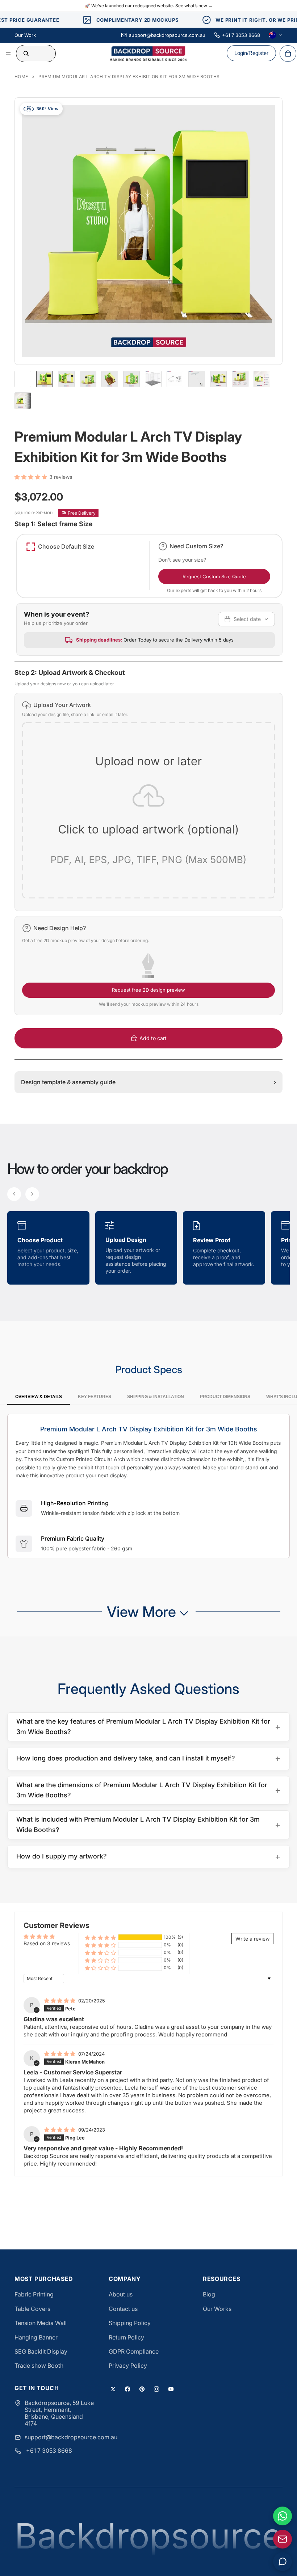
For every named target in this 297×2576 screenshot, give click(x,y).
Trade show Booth (39, 2366)
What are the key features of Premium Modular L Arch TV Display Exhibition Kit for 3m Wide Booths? (148, 1726)
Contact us (123, 2309)
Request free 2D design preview (148, 990)
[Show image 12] (23, 401)
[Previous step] (14, 1194)
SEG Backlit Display (41, 2351)
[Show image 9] (218, 379)
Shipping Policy (130, 2323)
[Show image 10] (240, 379)
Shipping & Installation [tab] (156, 1397)
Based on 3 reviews (47, 1943)
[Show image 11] (262, 379)
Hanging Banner (36, 2337)
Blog (209, 2294)
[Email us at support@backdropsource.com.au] (283, 2539)
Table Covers (32, 2309)
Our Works (217, 2309)
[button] (32, 477)
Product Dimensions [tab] (225, 1397)
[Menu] (8, 54)
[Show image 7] (175, 379)
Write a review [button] (252, 1939)
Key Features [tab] (95, 1397)
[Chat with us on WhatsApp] (283, 2516)
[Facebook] (127, 2389)
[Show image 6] (153, 379)
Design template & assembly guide (148, 1082)
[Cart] (288, 54)
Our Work (25, 35)
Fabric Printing (34, 2294)
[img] (60, 2000)
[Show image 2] (66, 379)
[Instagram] (156, 2389)
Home (21, 76)
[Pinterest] (142, 2389)
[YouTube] (171, 2389)
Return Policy (126, 2337)
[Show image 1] (45, 379)
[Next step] (32, 1194)
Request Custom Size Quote (214, 576)
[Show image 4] (110, 379)
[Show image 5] (131, 379)
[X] (113, 2389)
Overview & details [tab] (39, 1397)
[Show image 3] (88, 379)
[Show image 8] (197, 379)
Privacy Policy (128, 2366)
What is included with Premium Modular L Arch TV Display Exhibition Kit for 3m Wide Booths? (148, 1825)
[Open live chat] (283, 2562)
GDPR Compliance (134, 2351)
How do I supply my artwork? (148, 1857)
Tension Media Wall (41, 2323)
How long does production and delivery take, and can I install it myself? (148, 1758)
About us (121, 2294)
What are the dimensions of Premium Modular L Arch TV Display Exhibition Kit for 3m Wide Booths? (148, 1790)
